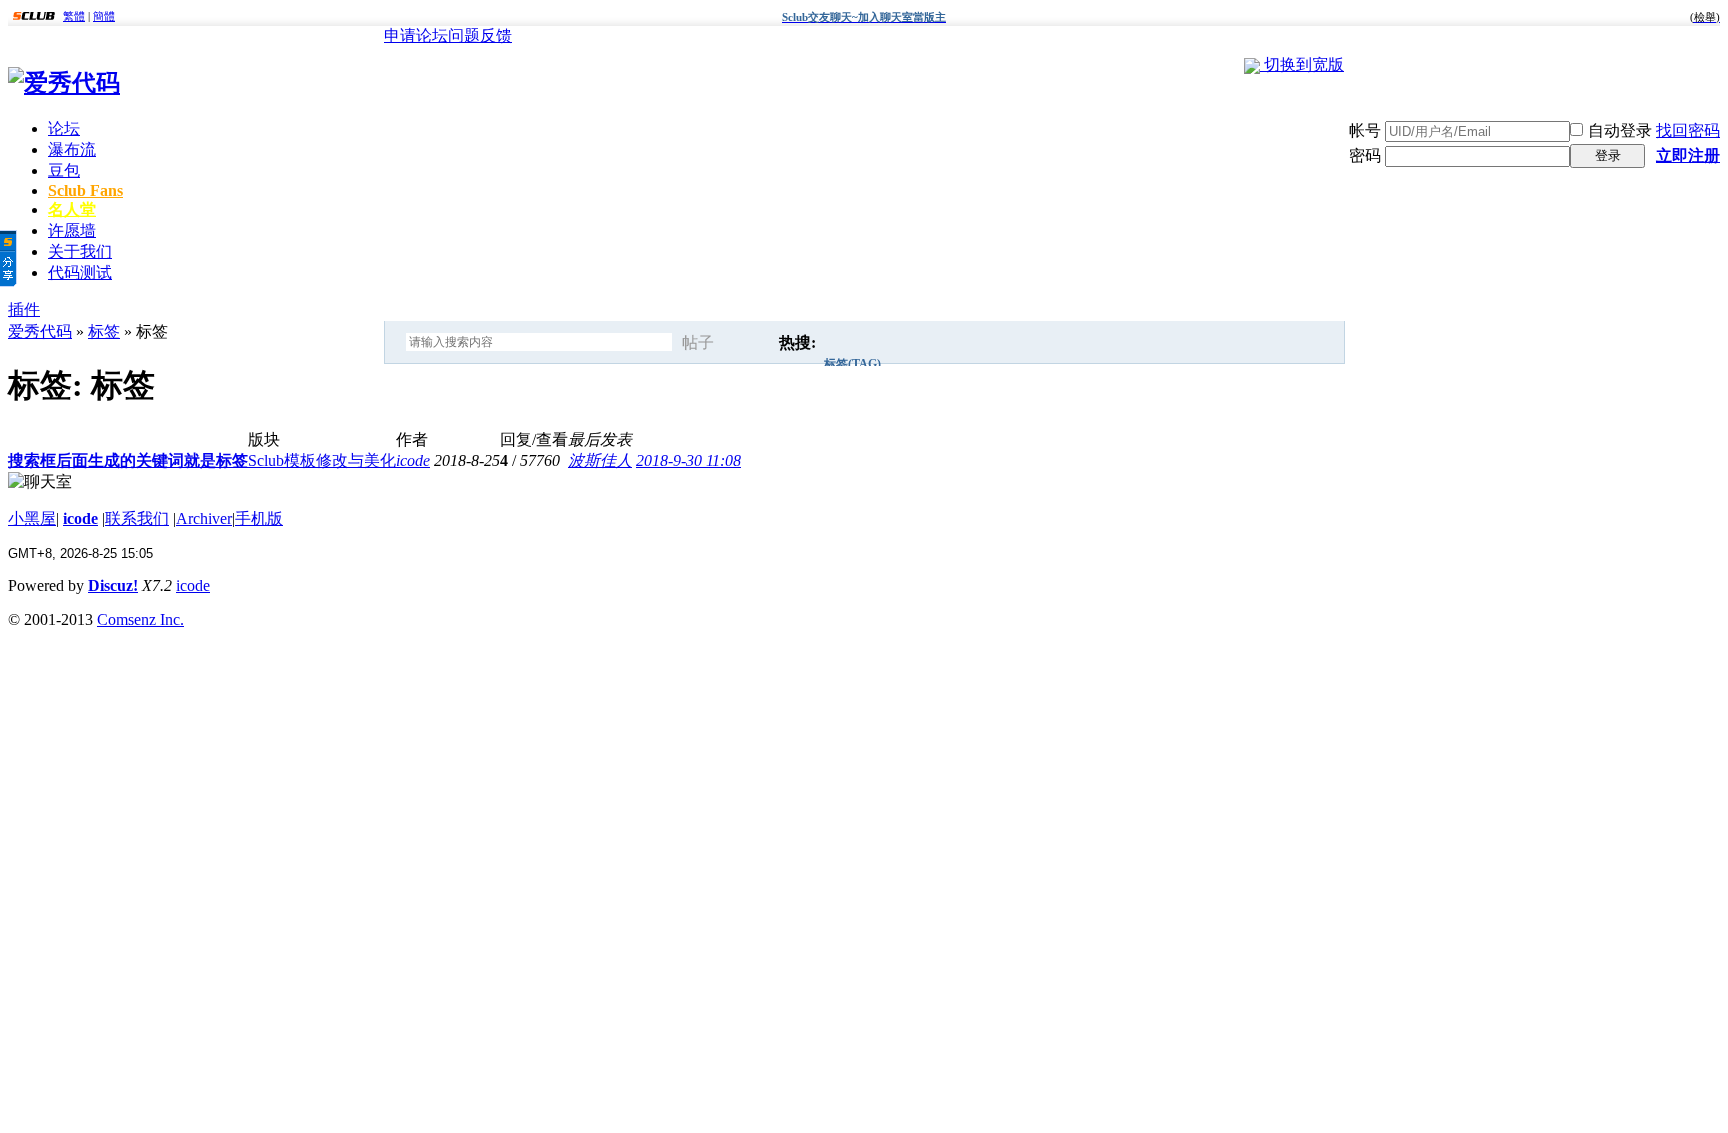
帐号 (1365, 130)
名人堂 (72, 209)
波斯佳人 (600, 460)
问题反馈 (480, 35)
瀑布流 (72, 149)
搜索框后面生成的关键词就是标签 (128, 460)
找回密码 (1688, 130)
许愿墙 (72, 230)
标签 (104, 331)
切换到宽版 (1304, 64)
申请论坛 (416, 35)
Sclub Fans (85, 190)
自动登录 (1620, 130)
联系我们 (137, 518)
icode (413, 460)
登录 (1608, 155)
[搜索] (752, 343)
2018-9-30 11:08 (688, 460)
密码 (1365, 155)
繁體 (74, 16)
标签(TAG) (852, 364)
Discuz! (113, 585)
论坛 (64, 128)
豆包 (64, 170)
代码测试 (80, 272)
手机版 (259, 518)
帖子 (698, 342)
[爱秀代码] (64, 83)
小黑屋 (32, 518)
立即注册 (1688, 155)
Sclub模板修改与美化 (322, 460)
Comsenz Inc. (140, 619)
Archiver (204, 518)
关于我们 (80, 251)
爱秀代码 (40, 331)
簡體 (104, 16)
